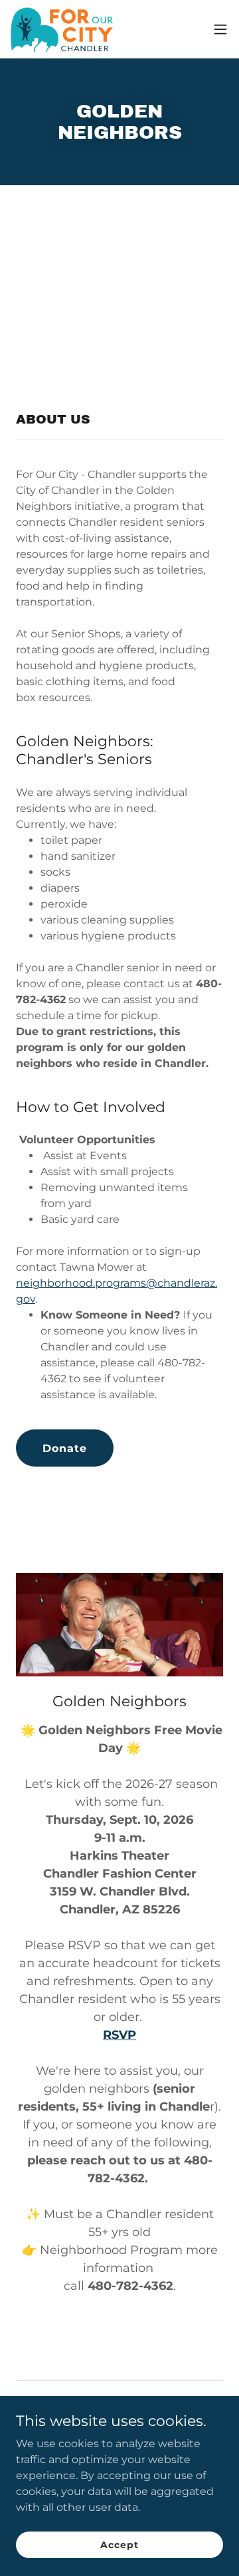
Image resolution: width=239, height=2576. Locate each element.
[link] (66, 29)
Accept (119, 2544)
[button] (220, 29)
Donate (65, 1448)
